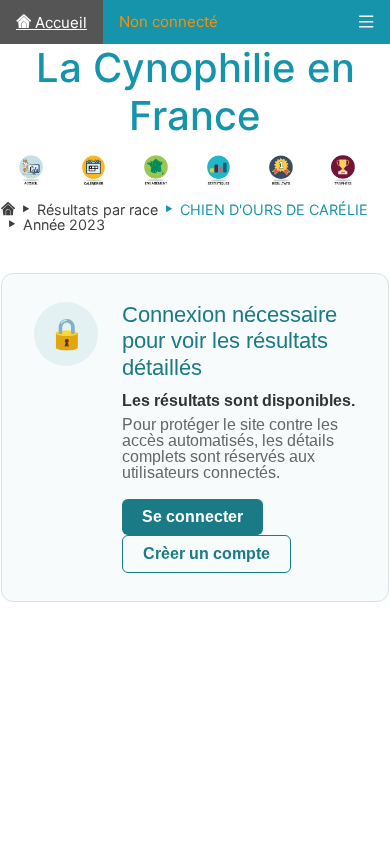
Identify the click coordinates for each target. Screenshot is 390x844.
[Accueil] (8, 209)
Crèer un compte (206, 553)
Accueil (59, 22)
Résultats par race (86, 209)
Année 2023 (53, 224)
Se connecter (192, 516)
